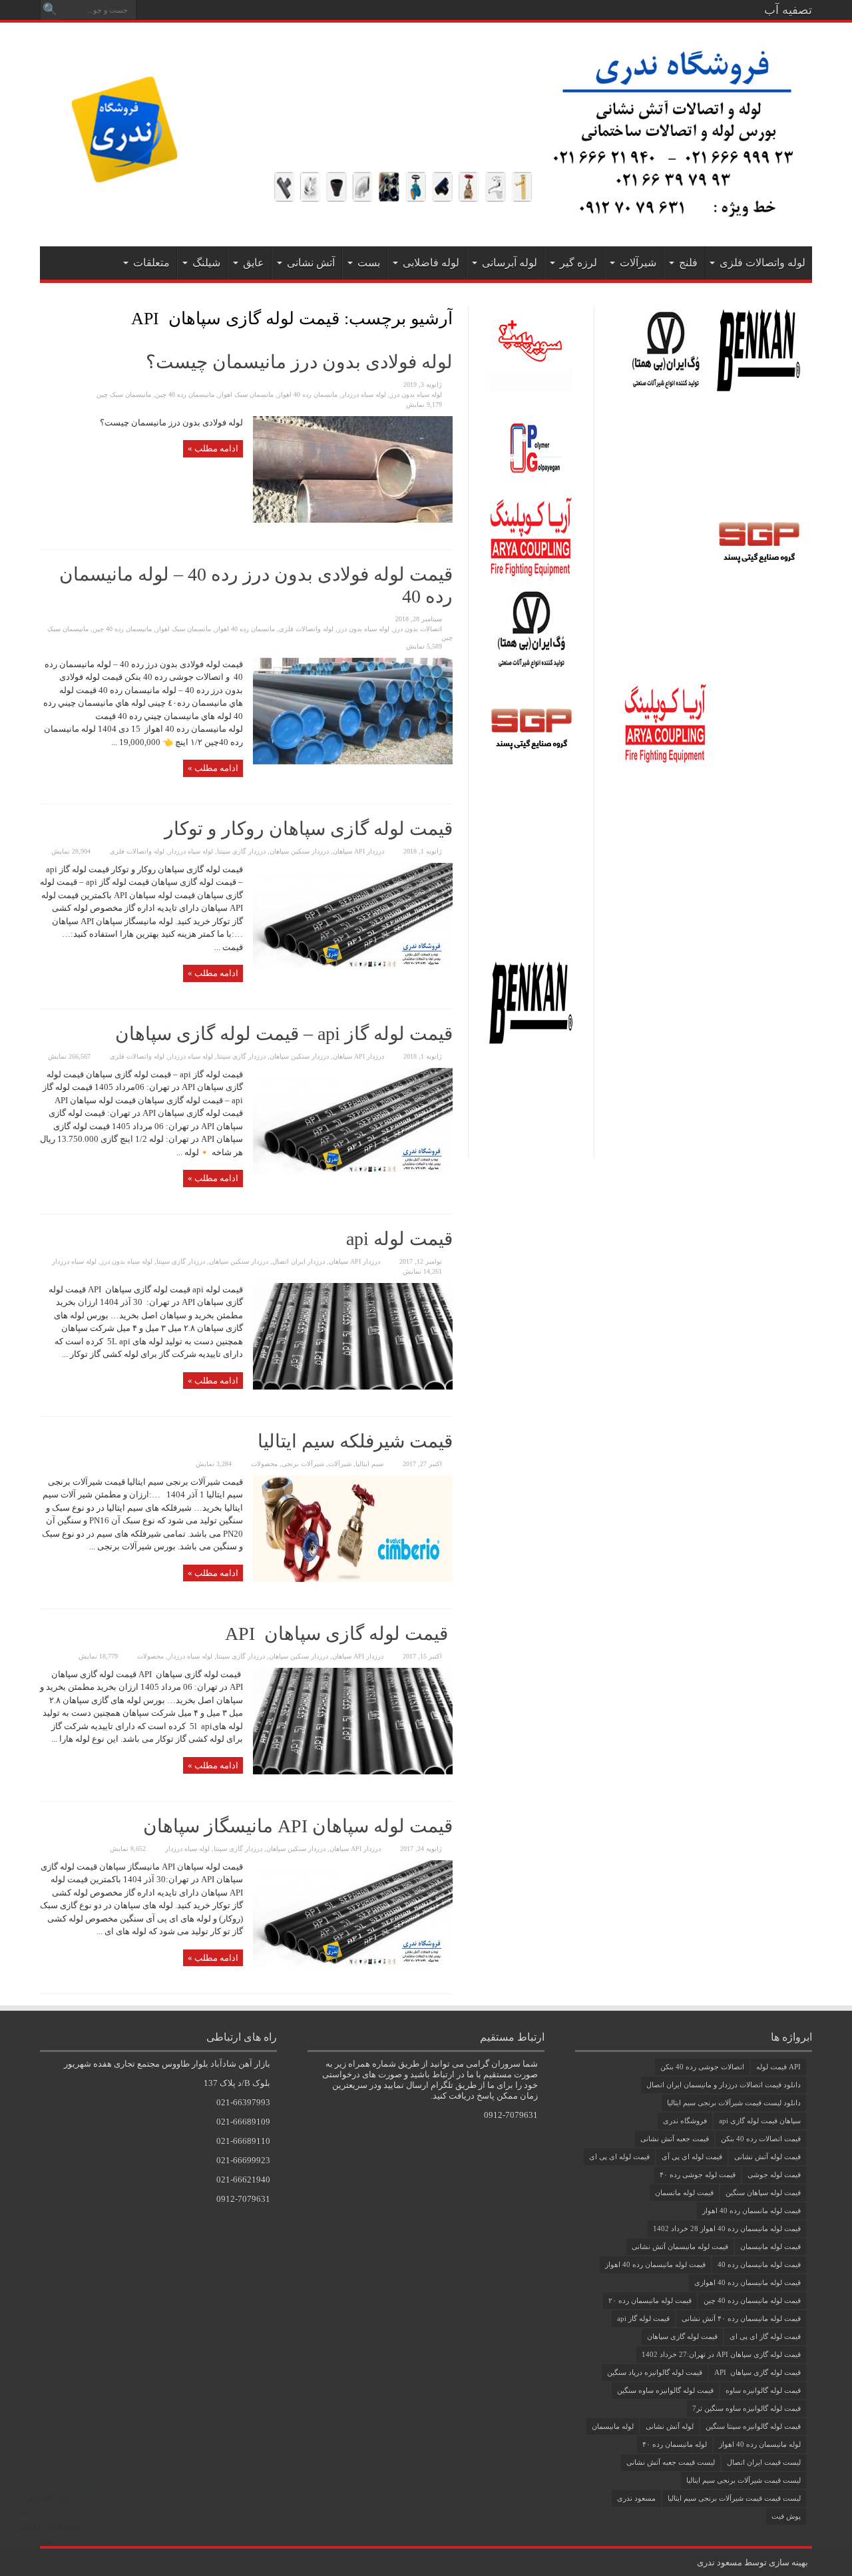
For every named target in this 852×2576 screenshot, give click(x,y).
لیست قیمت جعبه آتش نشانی (671, 2462)
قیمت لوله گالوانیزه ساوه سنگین (665, 2390)
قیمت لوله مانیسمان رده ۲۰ (650, 2300)
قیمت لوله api (399, 1239)
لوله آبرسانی (510, 263)
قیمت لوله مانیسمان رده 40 (759, 2264)
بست (369, 263)
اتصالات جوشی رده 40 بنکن (702, 2067)
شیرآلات (638, 263)
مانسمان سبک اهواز (246, 394)
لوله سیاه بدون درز (416, 394)
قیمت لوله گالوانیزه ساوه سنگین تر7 (746, 2408)
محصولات (264, 1464)
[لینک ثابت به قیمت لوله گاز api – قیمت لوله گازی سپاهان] (353, 1171)
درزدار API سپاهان (358, 851)
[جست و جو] (50, 10)
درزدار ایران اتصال (299, 1261)
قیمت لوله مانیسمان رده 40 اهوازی (747, 2282)
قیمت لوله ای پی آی (692, 2157)
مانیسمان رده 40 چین (185, 394)
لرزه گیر (578, 263)
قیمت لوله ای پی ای (619, 2157)
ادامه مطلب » (213, 448)
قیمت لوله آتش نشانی (767, 2157)
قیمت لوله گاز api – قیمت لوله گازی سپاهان (284, 1034)
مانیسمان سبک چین (124, 394)
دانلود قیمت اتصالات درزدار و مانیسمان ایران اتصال (724, 2085)
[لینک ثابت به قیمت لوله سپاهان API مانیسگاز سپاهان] (353, 1964)
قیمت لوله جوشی (774, 2175)
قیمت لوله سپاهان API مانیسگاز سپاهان (298, 1826)
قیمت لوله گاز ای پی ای (765, 2336)
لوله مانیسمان (613, 2426)
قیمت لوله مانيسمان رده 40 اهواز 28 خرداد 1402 (727, 2228)
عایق (254, 263)
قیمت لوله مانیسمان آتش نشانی (680, 2246)
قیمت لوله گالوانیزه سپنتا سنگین (753, 2426)
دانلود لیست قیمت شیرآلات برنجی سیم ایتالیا (734, 2103)
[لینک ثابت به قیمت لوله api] (353, 1387)
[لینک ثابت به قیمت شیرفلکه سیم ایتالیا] (353, 1579)
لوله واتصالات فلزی (762, 263)
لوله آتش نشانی (670, 2426)
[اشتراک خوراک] (45, 318)
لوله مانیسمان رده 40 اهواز (760, 2444)
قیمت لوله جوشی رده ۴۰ (698, 2175)
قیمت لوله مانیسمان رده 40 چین (752, 2300)
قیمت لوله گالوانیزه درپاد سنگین (655, 2372)
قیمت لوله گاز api (643, 2318)
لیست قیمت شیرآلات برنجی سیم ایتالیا (744, 2480)
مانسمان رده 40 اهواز (308, 394)
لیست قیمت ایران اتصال (764, 2462)
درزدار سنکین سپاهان (299, 851)
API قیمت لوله (778, 2067)
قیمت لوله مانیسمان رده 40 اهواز (655, 2264)
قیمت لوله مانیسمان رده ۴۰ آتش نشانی (741, 2318)
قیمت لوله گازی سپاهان (682, 2336)
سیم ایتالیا (369, 1464)
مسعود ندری (636, 2498)
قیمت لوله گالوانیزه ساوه (763, 2390)
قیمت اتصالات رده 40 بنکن (761, 2139)
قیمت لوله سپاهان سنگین (763, 2192)
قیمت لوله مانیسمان (770, 2246)
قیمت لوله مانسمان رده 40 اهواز (751, 2210)
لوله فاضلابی (431, 263)
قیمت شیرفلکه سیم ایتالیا (355, 1441)
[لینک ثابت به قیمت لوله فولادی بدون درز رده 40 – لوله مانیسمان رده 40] (353, 761)
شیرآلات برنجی (303, 1464)
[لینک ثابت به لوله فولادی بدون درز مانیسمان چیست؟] (353, 520)
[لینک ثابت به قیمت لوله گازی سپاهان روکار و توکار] (353, 966)
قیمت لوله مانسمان (684, 2192)
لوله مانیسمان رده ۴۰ (675, 2444)
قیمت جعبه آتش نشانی (675, 2139)
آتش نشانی (311, 263)
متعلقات (151, 263)
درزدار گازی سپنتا (241, 851)
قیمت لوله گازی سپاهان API (339, 1634)
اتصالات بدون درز (418, 629)
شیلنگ (206, 263)
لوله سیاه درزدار (364, 394)
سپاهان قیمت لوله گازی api (760, 2121)
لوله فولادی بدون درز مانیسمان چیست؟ (299, 362)
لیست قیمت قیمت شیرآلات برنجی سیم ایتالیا (734, 2498)
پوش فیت (786, 2516)
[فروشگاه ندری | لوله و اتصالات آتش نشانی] (426, 213)
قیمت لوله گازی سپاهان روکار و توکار (309, 829)
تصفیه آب (788, 10)
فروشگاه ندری (685, 2121)
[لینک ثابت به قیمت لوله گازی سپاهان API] (353, 1771)
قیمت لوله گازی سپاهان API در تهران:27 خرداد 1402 (721, 2354)
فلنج (688, 263)
